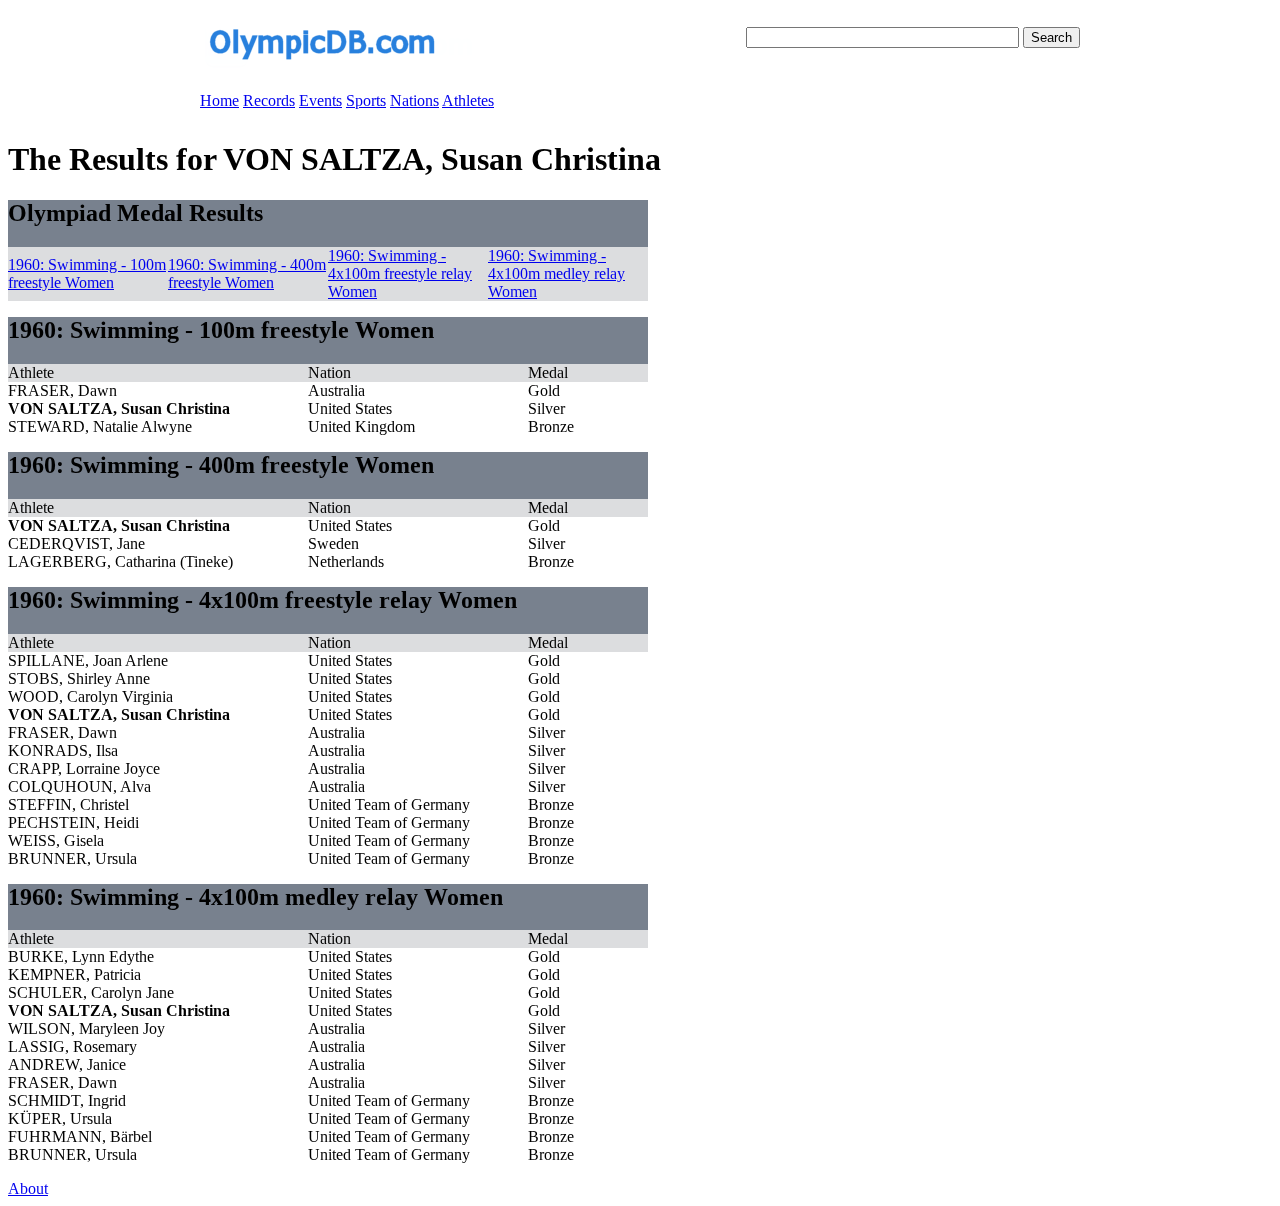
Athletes (468, 100)
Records (269, 100)
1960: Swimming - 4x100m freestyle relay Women (400, 273)
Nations (414, 100)
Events (320, 100)
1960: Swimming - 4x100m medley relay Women (556, 273)
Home (219, 100)
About (28, 1188)
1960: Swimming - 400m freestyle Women (247, 273)
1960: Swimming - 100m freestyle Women (87, 273)
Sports (366, 100)
